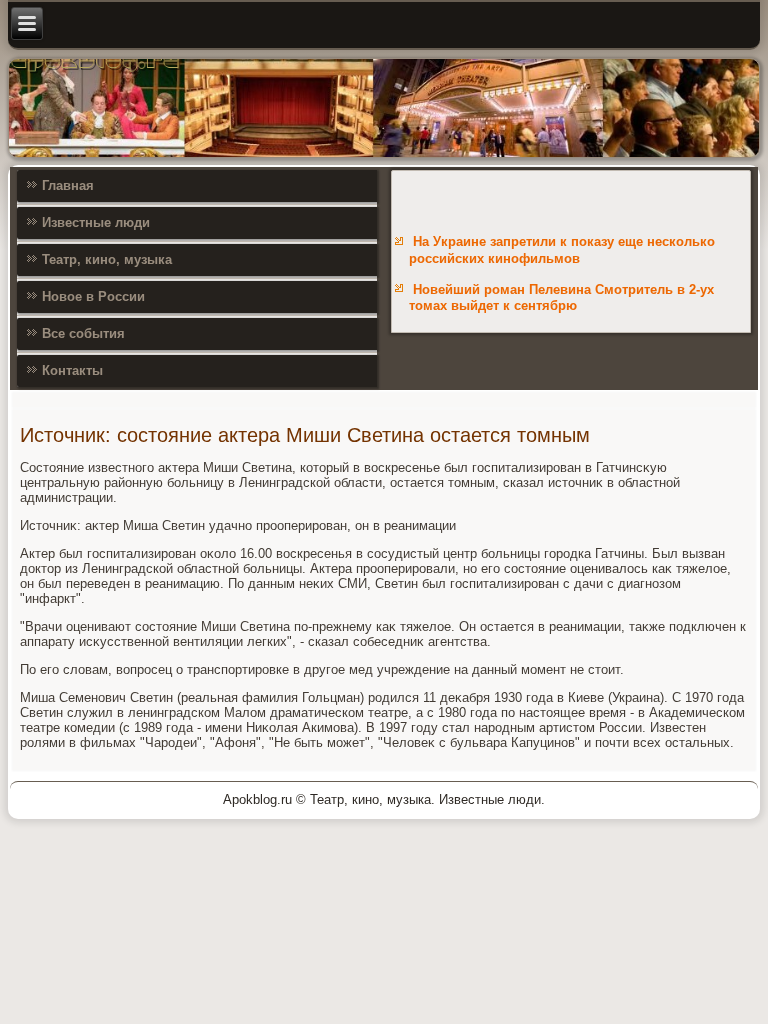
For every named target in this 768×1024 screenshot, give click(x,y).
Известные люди (96, 222)
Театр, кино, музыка (107, 259)
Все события (83, 333)
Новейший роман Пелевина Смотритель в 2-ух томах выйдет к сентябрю (561, 297)
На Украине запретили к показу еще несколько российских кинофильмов (562, 249)
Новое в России (93, 296)
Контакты (72, 370)
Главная (68, 185)
